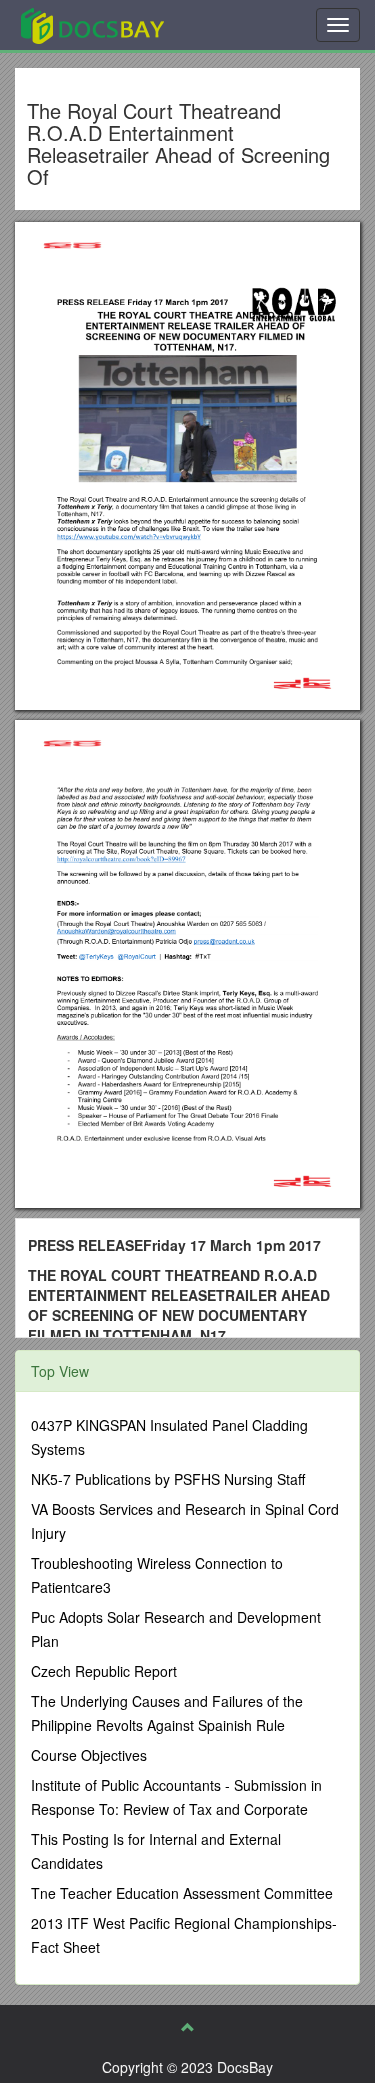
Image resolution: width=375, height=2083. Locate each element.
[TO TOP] (188, 2027)
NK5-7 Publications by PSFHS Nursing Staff (168, 1479)
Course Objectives (89, 1755)
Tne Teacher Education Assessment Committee (182, 1893)
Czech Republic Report (104, 1671)
